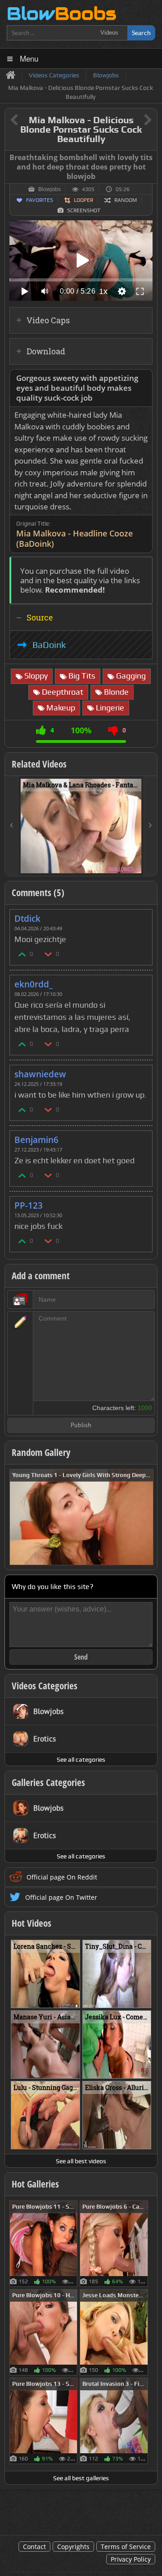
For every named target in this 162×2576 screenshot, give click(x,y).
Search (141, 33)
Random (126, 200)
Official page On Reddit (62, 1877)
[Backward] (12, 826)
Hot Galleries (35, 2184)
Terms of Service (126, 2547)
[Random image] (73, 2244)
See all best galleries (81, 2478)
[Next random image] (145, 1517)
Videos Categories (45, 1686)
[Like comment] (22, 954)
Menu (29, 58)
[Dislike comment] (49, 954)
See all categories (81, 1759)
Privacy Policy (131, 2559)
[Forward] (150, 826)
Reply (141, 916)
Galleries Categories (48, 1782)
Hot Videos (31, 1923)
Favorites (40, 200)
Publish (81, 1426)
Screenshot (84, 210)
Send (81, 1657)
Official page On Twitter (61, 1897)
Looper (83, 200)
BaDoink (49, 645)
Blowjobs (49, 189)
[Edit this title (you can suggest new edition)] (135, 120)
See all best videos (81, 2161)
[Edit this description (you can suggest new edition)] (144, 378)
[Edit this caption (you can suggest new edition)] (149, 158)
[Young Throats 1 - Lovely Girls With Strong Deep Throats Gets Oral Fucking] (81, 1516)
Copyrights (73, 2547)
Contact (34, 2547)
